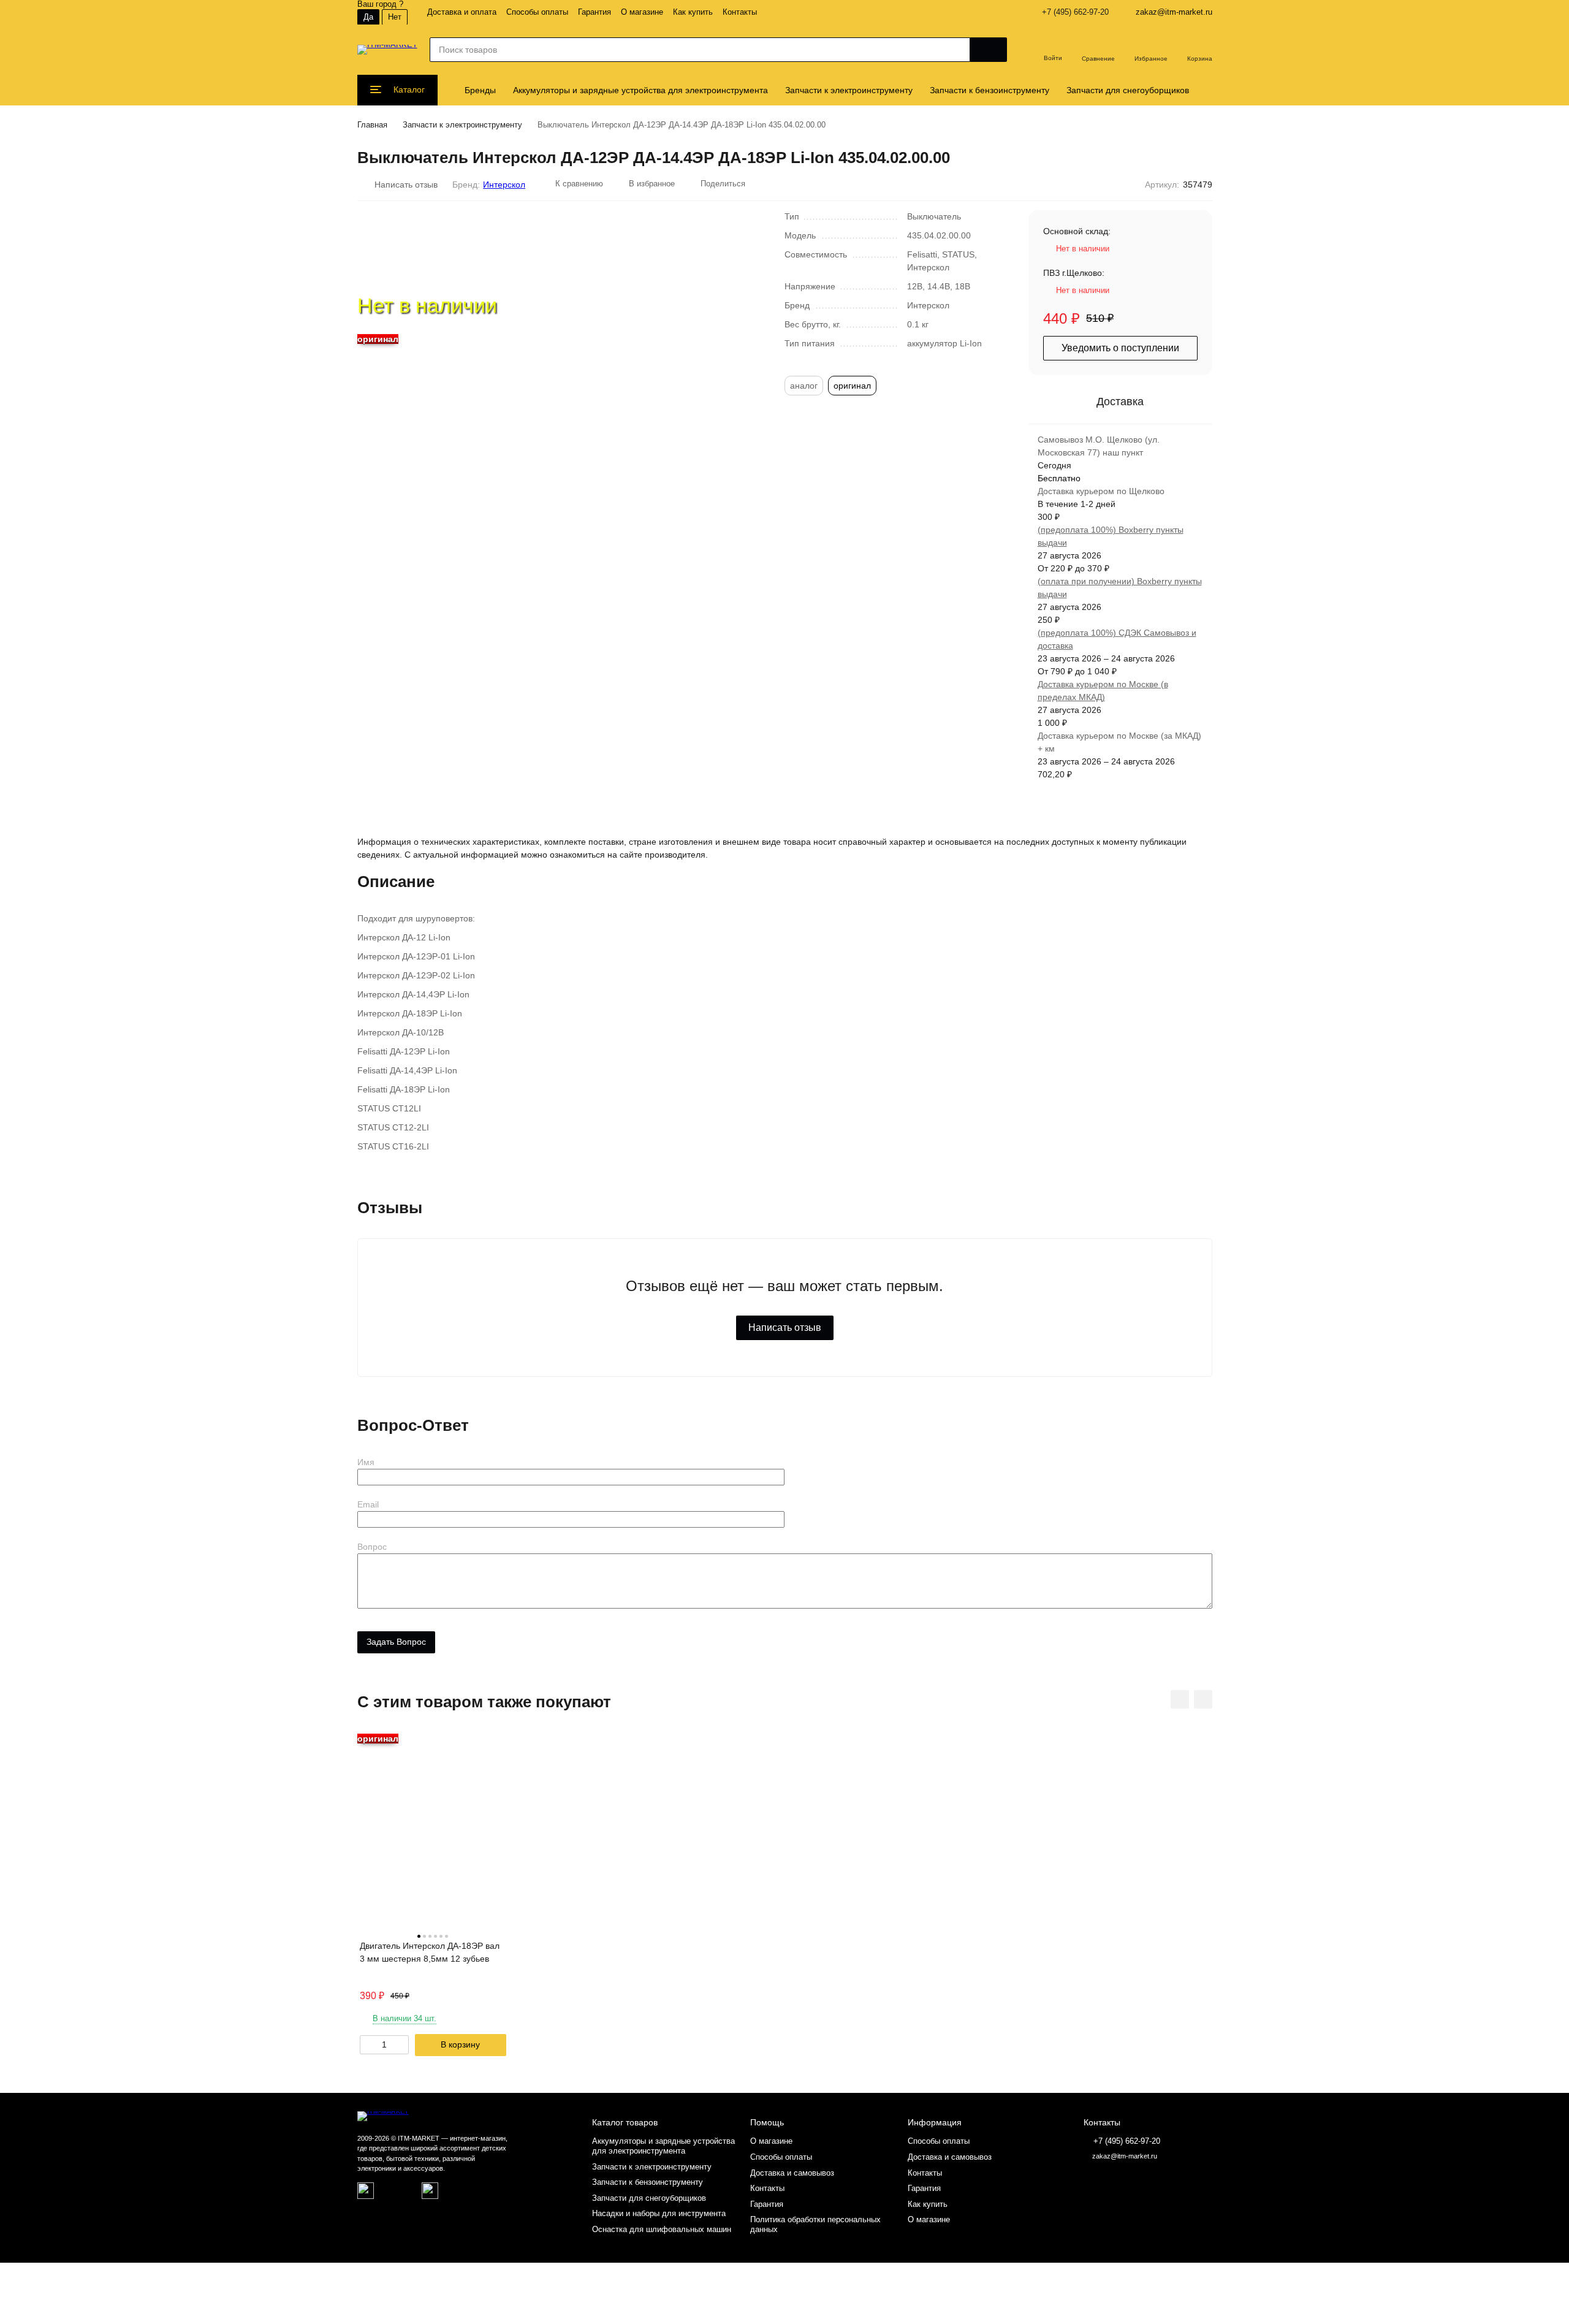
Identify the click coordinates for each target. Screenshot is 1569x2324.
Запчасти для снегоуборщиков (1128, 90)
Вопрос (372, 1547)
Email (368, 1504)
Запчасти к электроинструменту (849, 90)
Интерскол (504, 185)
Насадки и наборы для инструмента (659, 2213)
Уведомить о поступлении (1120, 348)
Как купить (693, 12)
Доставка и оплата (462, 12)
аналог (804, 386)
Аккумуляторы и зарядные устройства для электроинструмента (640, 90)
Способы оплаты (537, 12)
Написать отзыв (785, 1328)
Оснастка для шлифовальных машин (662, 2229)
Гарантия (595, 12)
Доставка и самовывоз (792, 2173)
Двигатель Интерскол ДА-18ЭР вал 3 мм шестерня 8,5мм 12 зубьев (430, 1952)
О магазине (642, 12)
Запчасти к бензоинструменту (990, 90)
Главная (372, 125)
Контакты (740, 12)
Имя (366, 1462)
